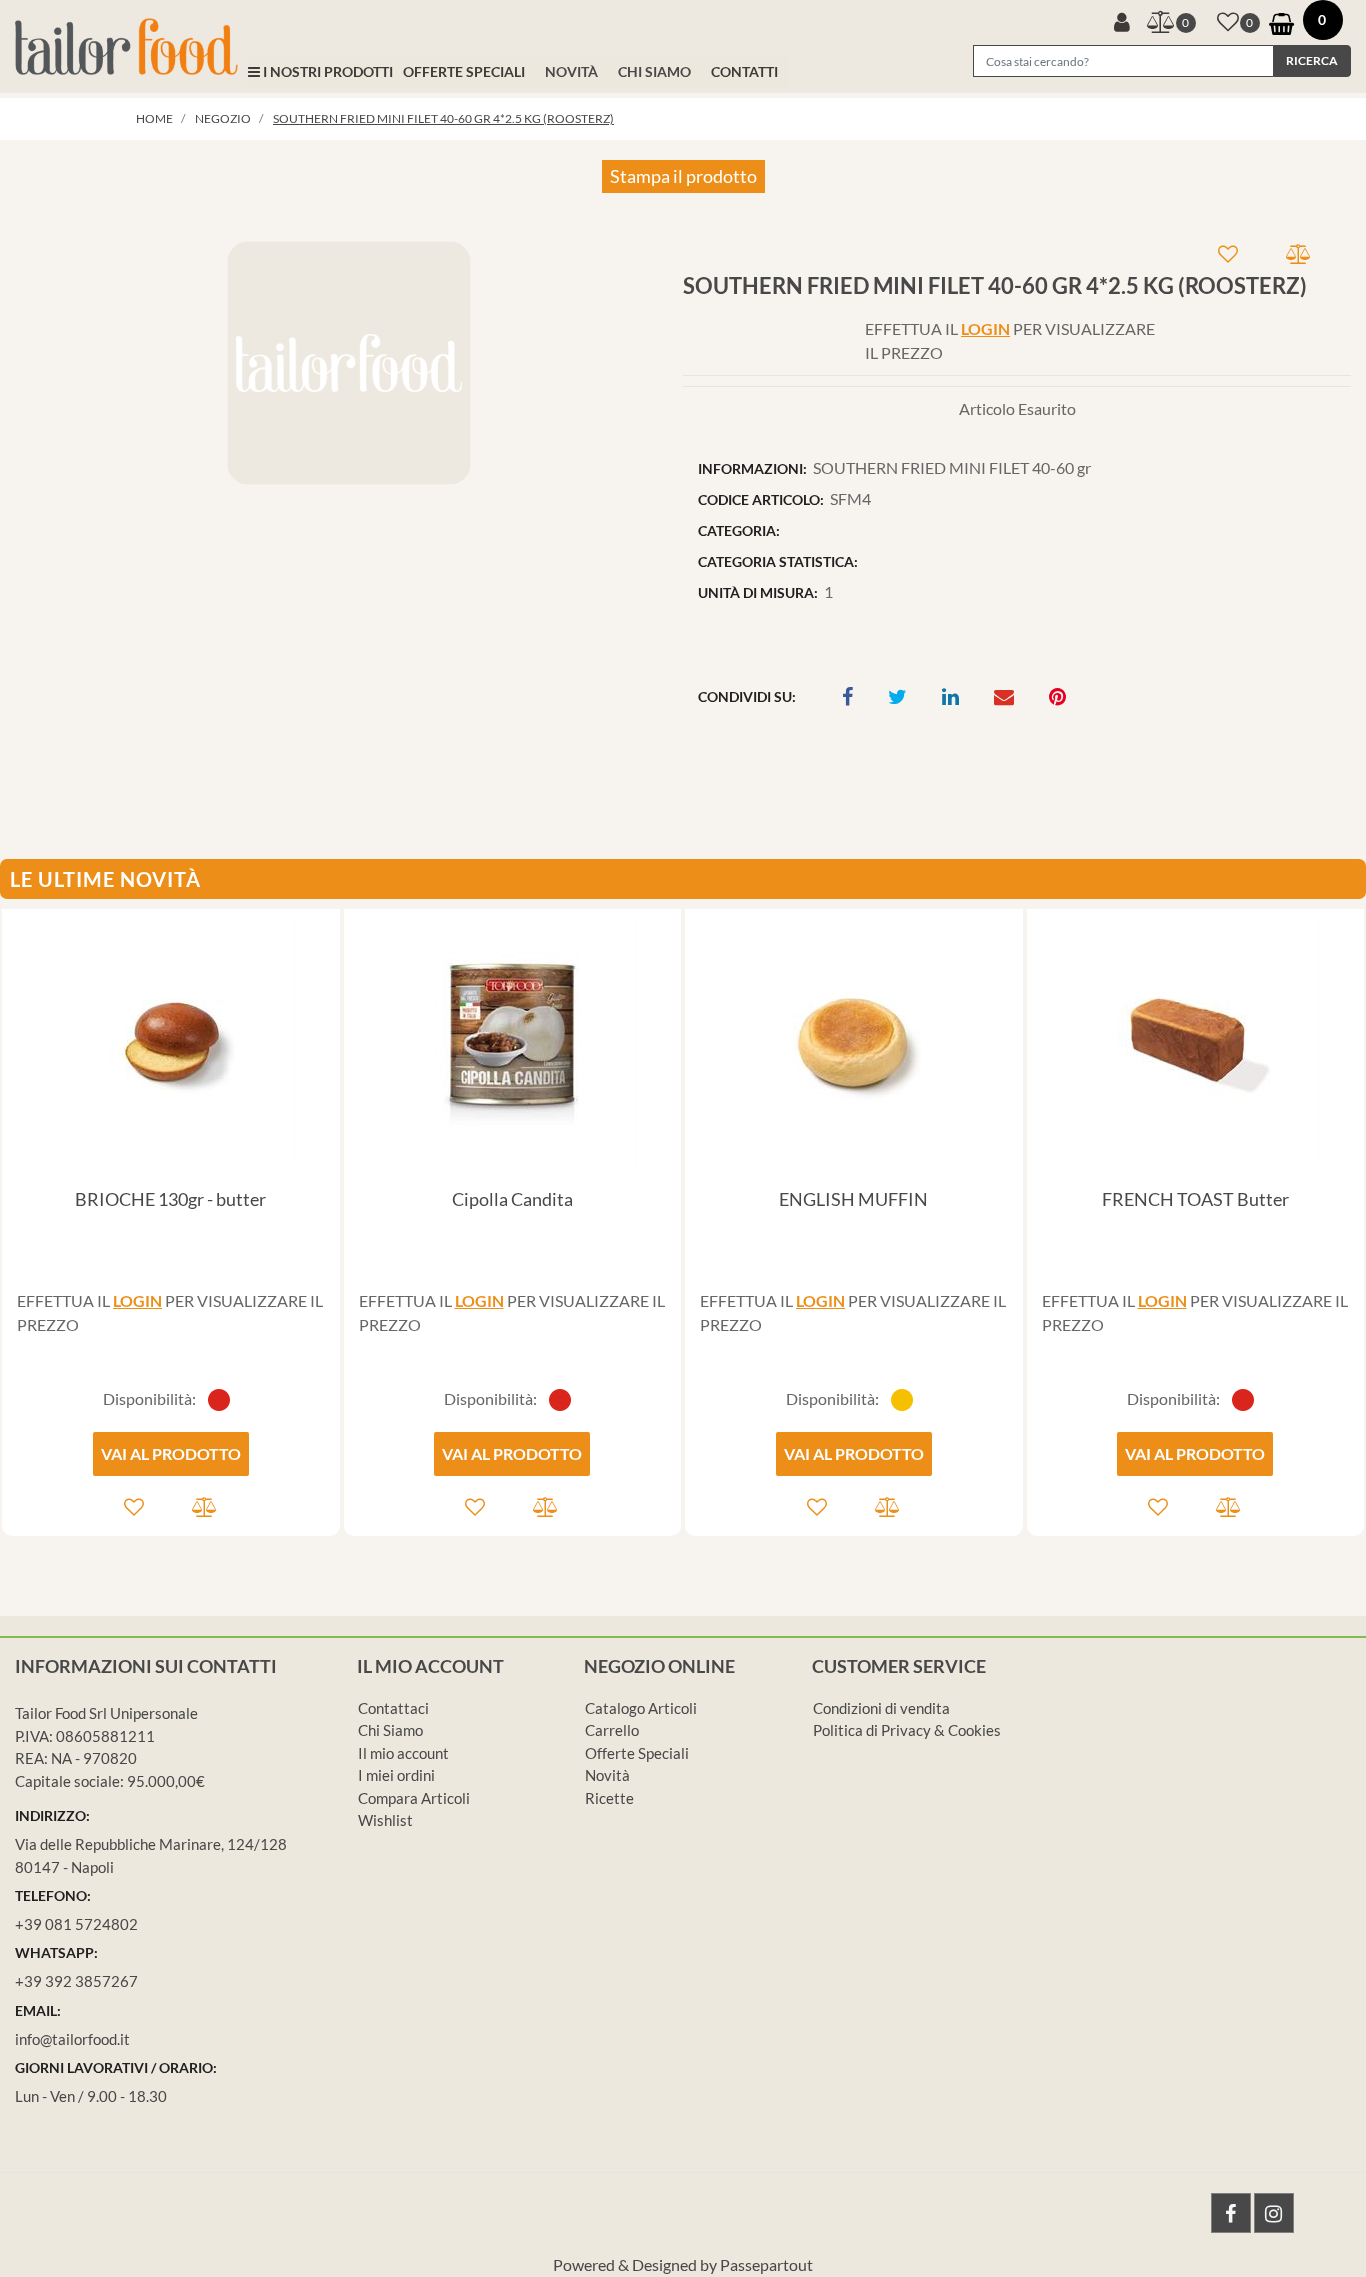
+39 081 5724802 (76, 1924)
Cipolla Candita (512, 1199)
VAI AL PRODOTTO (171, 1453)
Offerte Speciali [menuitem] (637, 1753)
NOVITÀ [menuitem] (571, 71)
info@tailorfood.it (72, 2039)
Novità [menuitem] (607, 1775)
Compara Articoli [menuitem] (414, 1798)
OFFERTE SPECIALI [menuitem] (464, 71)
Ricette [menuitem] (609, 1798)
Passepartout (766, 2264)
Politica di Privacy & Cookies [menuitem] (907, 1730)
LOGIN (985, 328)
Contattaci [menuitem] (393, 1708)
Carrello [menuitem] (612, 1730)
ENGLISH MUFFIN (853, 1199)
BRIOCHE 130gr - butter (170, 1199)
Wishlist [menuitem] (385, 1820)
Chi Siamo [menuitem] (390, 1730)
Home (154, 118)
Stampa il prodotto (683, 176)
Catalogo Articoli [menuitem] (641, 1708)
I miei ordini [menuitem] (396, 1775)
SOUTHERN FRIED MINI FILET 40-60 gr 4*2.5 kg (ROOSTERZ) (443, 118)
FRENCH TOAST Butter (1195, 1199)
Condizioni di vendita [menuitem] (881, 1708)
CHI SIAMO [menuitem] (654, 71)
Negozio (223, 118)
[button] (1312, 61)
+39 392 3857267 (76, 1981)
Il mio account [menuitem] (403, 1753)
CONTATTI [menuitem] (744, 71)
